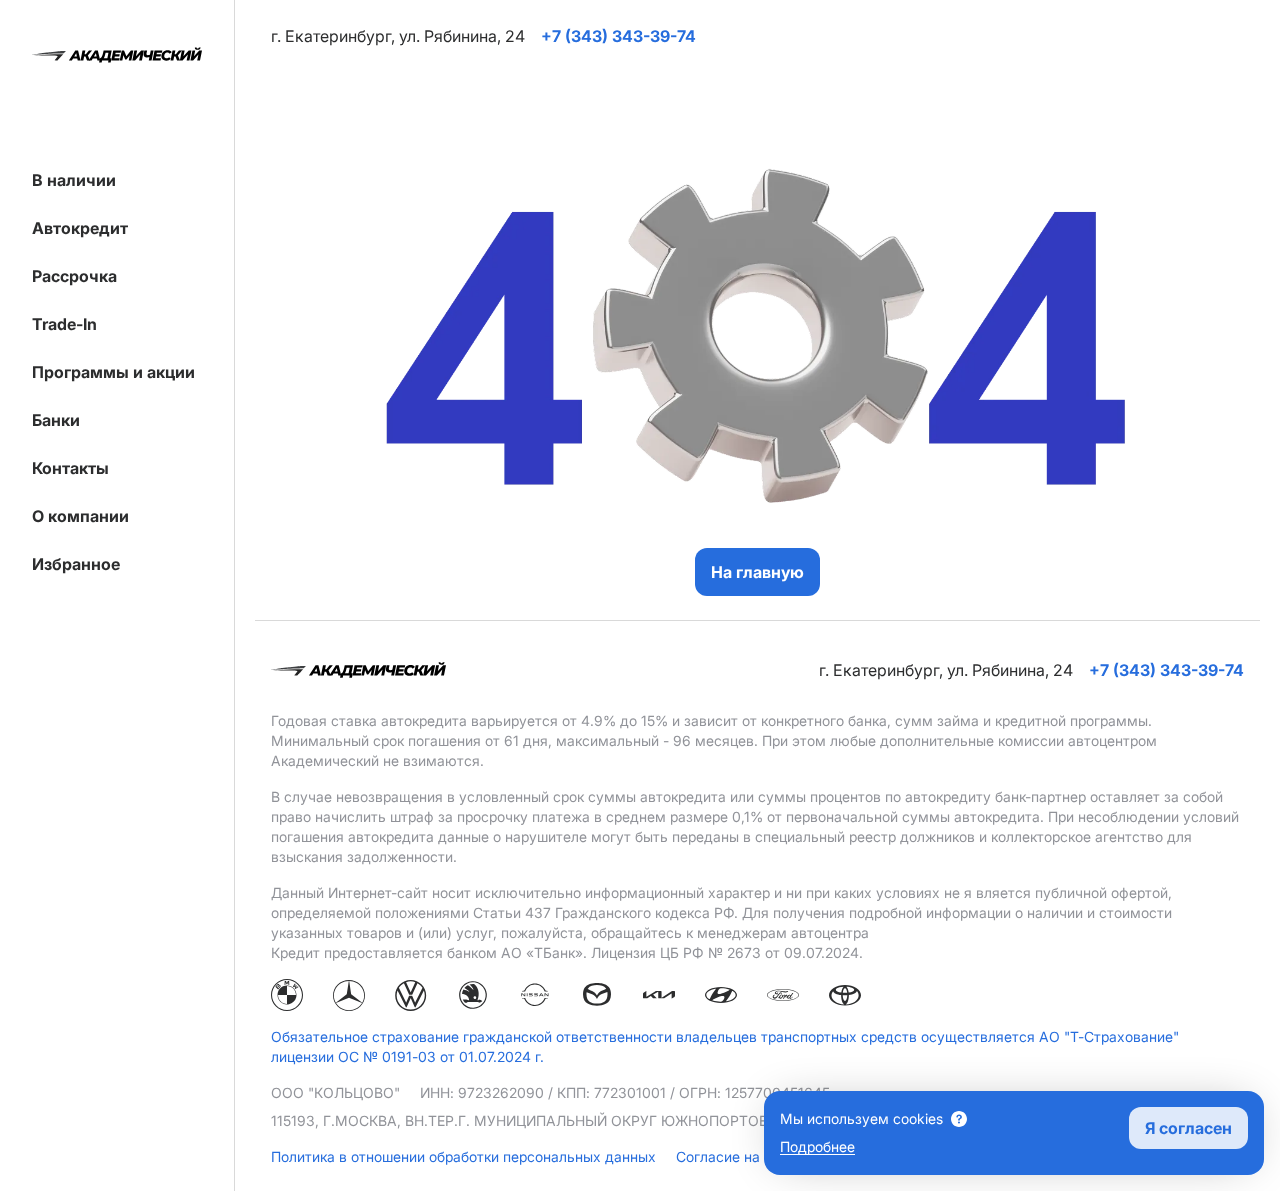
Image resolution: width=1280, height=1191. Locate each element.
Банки (56, 420)
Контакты (70, 468)
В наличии (74, 180)
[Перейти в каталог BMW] (287, 998)
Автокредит (80, 228)
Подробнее (817, 1146)
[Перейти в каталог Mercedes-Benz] (349, 998)
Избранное (76, 564)
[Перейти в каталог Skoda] (473, 998)
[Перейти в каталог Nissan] (535, 998)
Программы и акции (113, 372)
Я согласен (1188, 1128)
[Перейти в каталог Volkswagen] (411, 998)
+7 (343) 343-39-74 (1166, 670)
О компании (80, 516)
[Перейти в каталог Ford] (783, 998)
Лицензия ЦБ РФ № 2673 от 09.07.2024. (727, 952)
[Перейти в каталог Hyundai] (721, 998)
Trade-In (64, 324)
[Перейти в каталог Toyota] (845, 998)
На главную (757, 572)
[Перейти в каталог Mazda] (597, 998)
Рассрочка (74, 276)
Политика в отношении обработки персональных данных (465, 1156)
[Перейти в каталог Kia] (659, 998)
